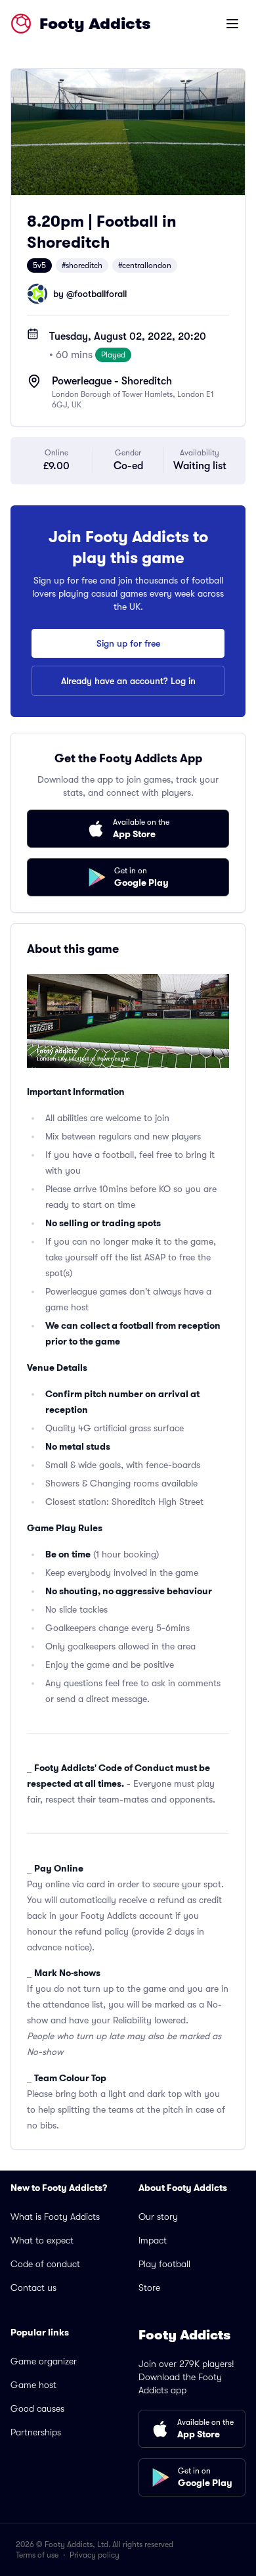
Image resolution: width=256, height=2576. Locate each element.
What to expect (42, 2240)
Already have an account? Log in (128, 681)
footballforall (100, 294)
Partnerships (36, 2432)
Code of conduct (45, 2264)
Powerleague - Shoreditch (112, 381)
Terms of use (37, 2555)
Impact (153, 2240)
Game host (33, 2385)
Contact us (33, 2288)
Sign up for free (128, 643)
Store (149, 2288)
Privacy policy (95, 2555)
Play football (164, 2264)
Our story (158, 2217)
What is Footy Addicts (55, 2217)
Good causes (37, 2408)
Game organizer (44, 2361)
